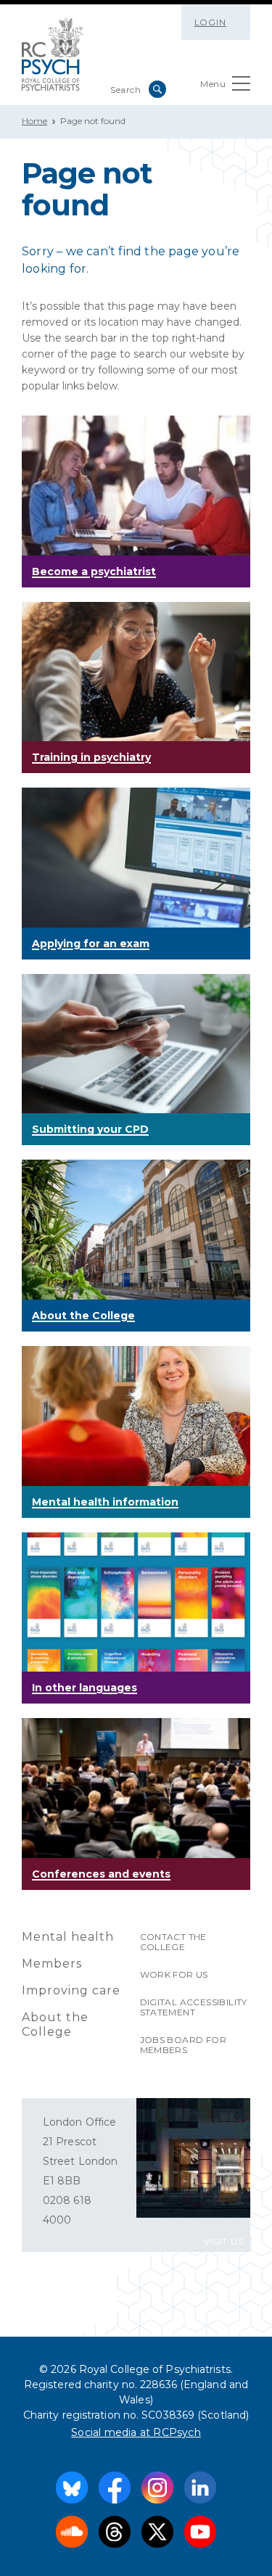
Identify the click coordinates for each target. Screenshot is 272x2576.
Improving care (71, 1990)
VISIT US (224, 2241)
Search (157, 89)
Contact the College (173, 1942)
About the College (55, 2024)
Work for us (174, 1974)
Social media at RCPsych (136, 2432)
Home (34, 121)
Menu (213, 84)
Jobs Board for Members (184, 2045)
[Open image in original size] (53, 54)
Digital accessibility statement (194, 2007)
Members (52, 1964)
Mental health (68, 1937)
